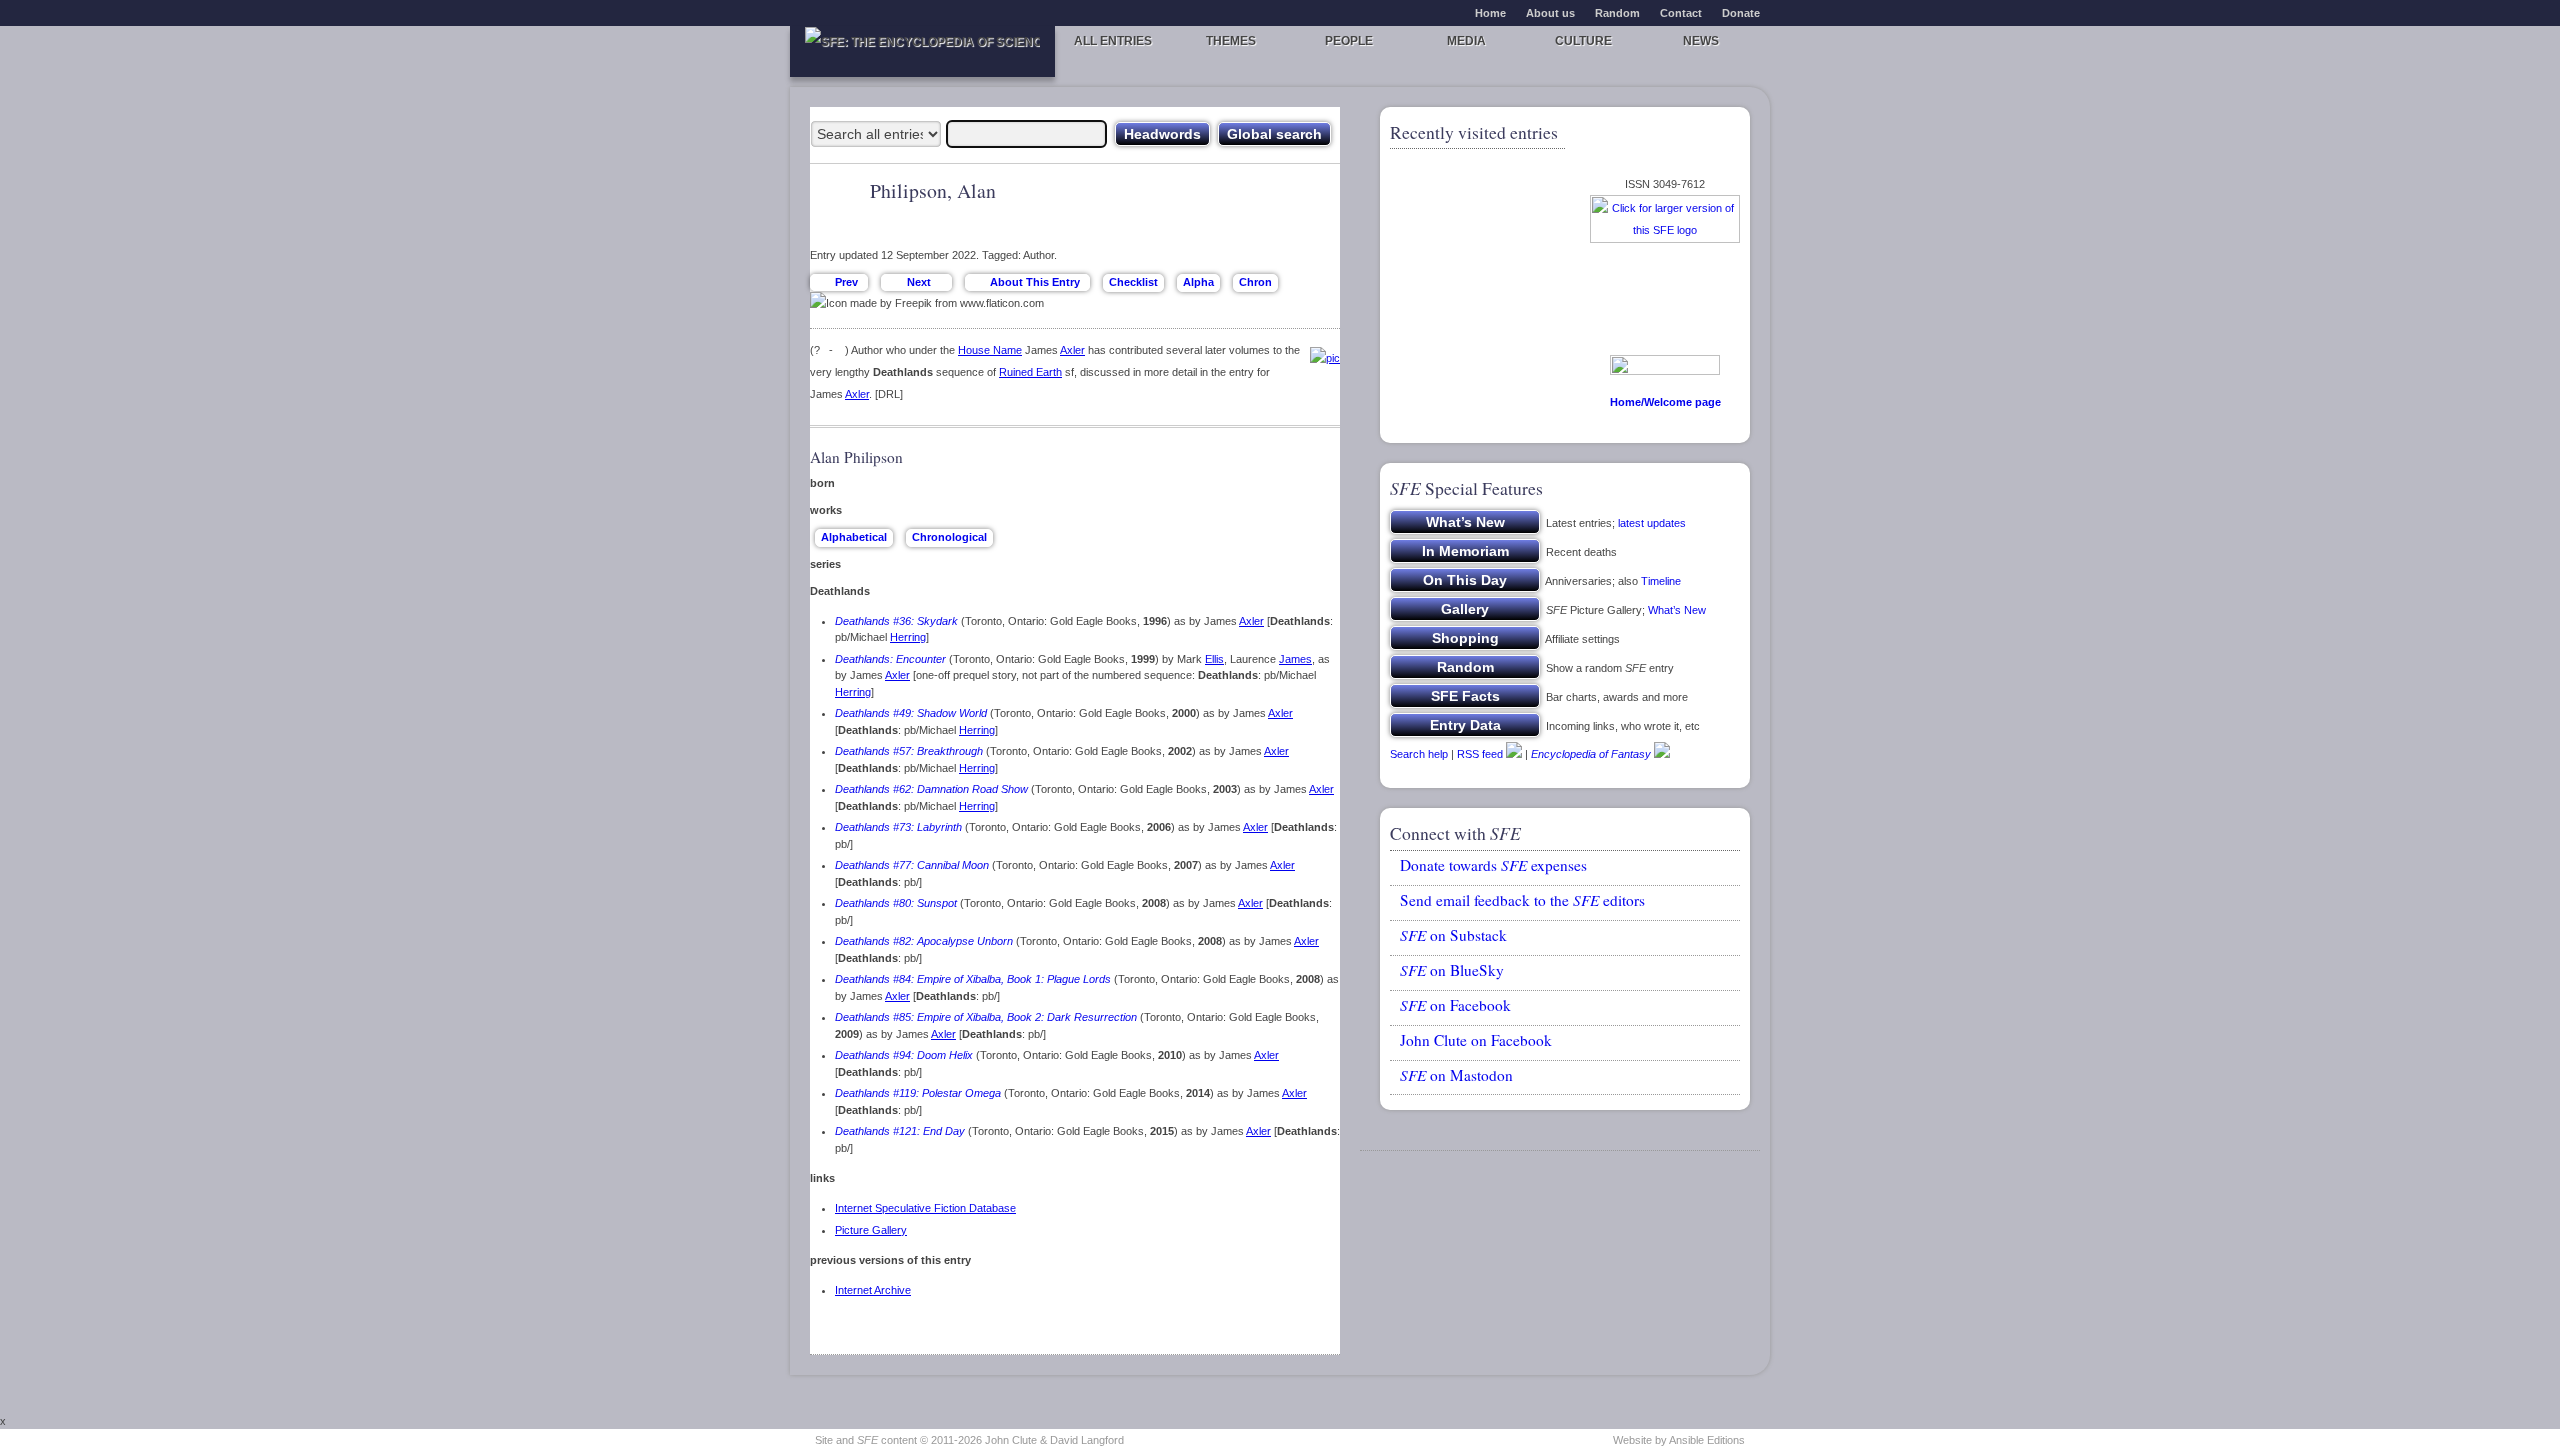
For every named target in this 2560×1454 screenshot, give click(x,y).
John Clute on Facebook (1476, 1040)
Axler (1072, 350)
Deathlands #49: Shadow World (911, 713)
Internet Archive (873, 1290)
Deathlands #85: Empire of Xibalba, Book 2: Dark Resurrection (986, 1017)
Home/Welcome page (1665, 402)
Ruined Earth (1030, 372)
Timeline (1661, 581)
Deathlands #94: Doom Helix (904, 1055)
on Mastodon (1456, 1075)
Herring (908, 637)
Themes (1231, 41)
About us (1550, 13)
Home (1490, 13)
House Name (990, 350)
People (1349, 41)
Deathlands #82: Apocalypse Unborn (924, 941)
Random (1617, 13)
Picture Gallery (871, 1230)
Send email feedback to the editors (1522, 900)
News (1701, 41)
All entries (1113, 41)
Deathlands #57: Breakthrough (909, 751)
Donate (1741, 13)
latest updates (1652, 523)
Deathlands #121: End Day (900, 1131)
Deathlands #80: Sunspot (896, 903)
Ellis (1214, 659)
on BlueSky (1452, 970)
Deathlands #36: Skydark (896, 621)
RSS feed (1480, 754)
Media (1466, 41)
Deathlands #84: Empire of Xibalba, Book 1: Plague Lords (973, 979)
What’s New (1677, 610)
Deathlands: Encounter (890, 659)
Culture (1583, 41)
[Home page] (922, 51)
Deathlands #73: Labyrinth (898, 827)
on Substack (1453, 935)
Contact (1681, 13)
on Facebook (1455, 1005)
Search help (1419, 754)
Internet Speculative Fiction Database (925, 1208)
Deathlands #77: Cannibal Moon (912, 865)
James (1295, 659)
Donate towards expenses (1493, 865)
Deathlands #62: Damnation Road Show (931, 789)
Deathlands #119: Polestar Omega (918, 1093)
